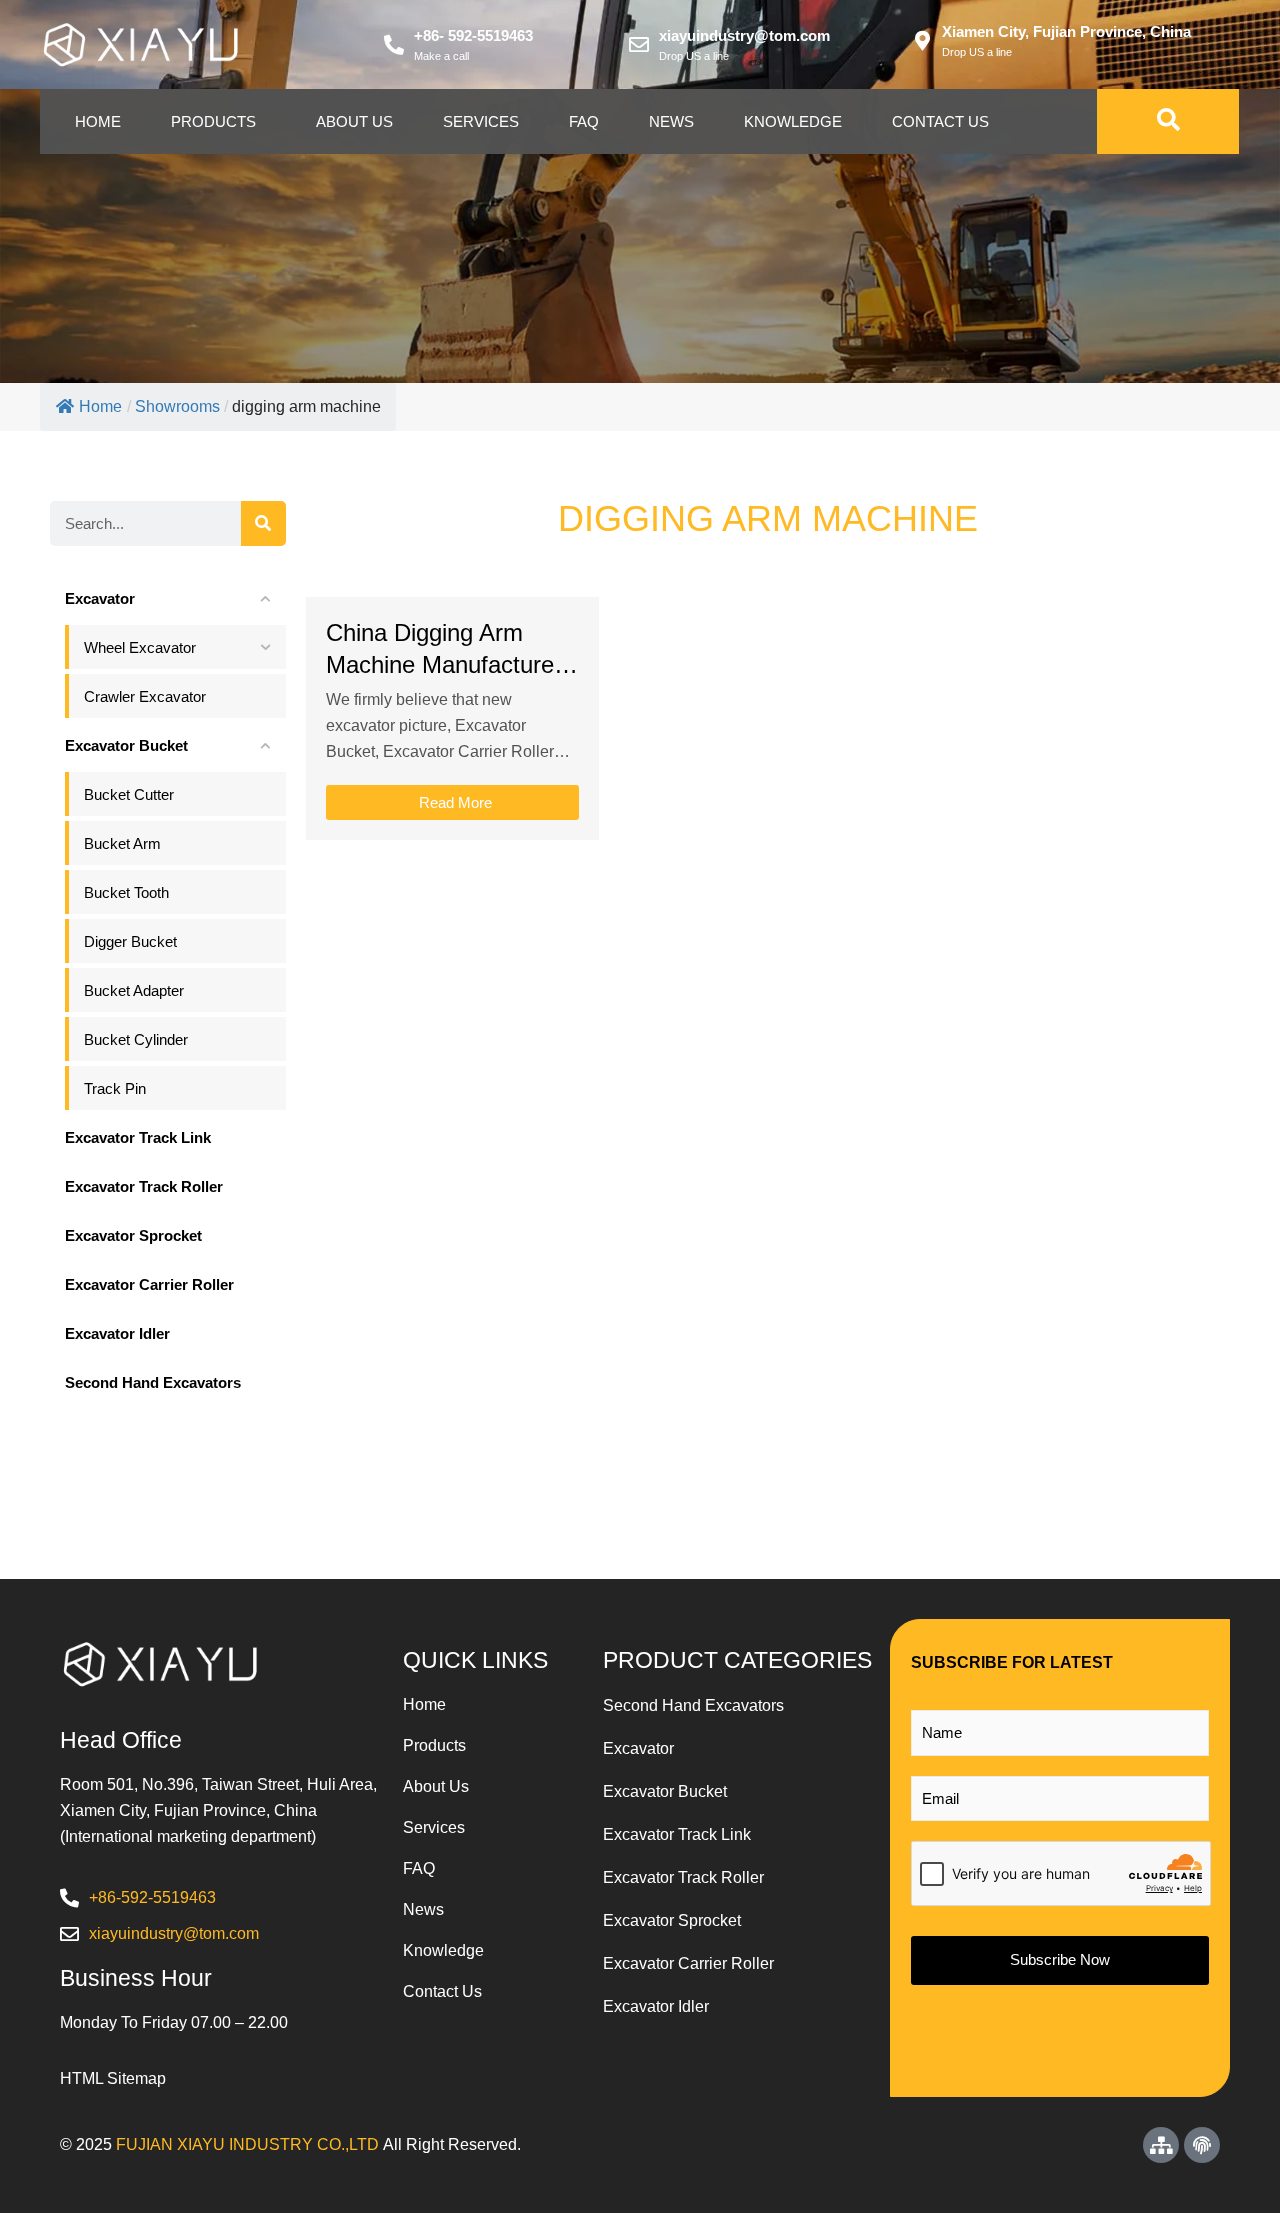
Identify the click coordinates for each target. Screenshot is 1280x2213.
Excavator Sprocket (672, 1920)
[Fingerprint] (1202, 2145)
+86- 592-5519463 (473, 35)
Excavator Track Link (677, 1834)
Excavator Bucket (665, 1791)
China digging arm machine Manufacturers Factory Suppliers (450, 664)
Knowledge (793, 121)
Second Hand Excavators (693, 1705)
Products (213, 121)
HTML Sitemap (113, 2078)
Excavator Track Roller (683, 1877)
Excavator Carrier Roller (688, 1963)
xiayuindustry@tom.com (744, 35)
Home (98, 121)
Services (481, 121)
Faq (584, 121)
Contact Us (940, 121)
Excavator (638, 1748)
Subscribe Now (1060, 1959)
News (671, 121)
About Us (354, 121)
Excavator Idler (656, 2006)
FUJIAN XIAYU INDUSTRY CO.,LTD (247, 2144)
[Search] (263, 523)
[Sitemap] (1161, 2145)
